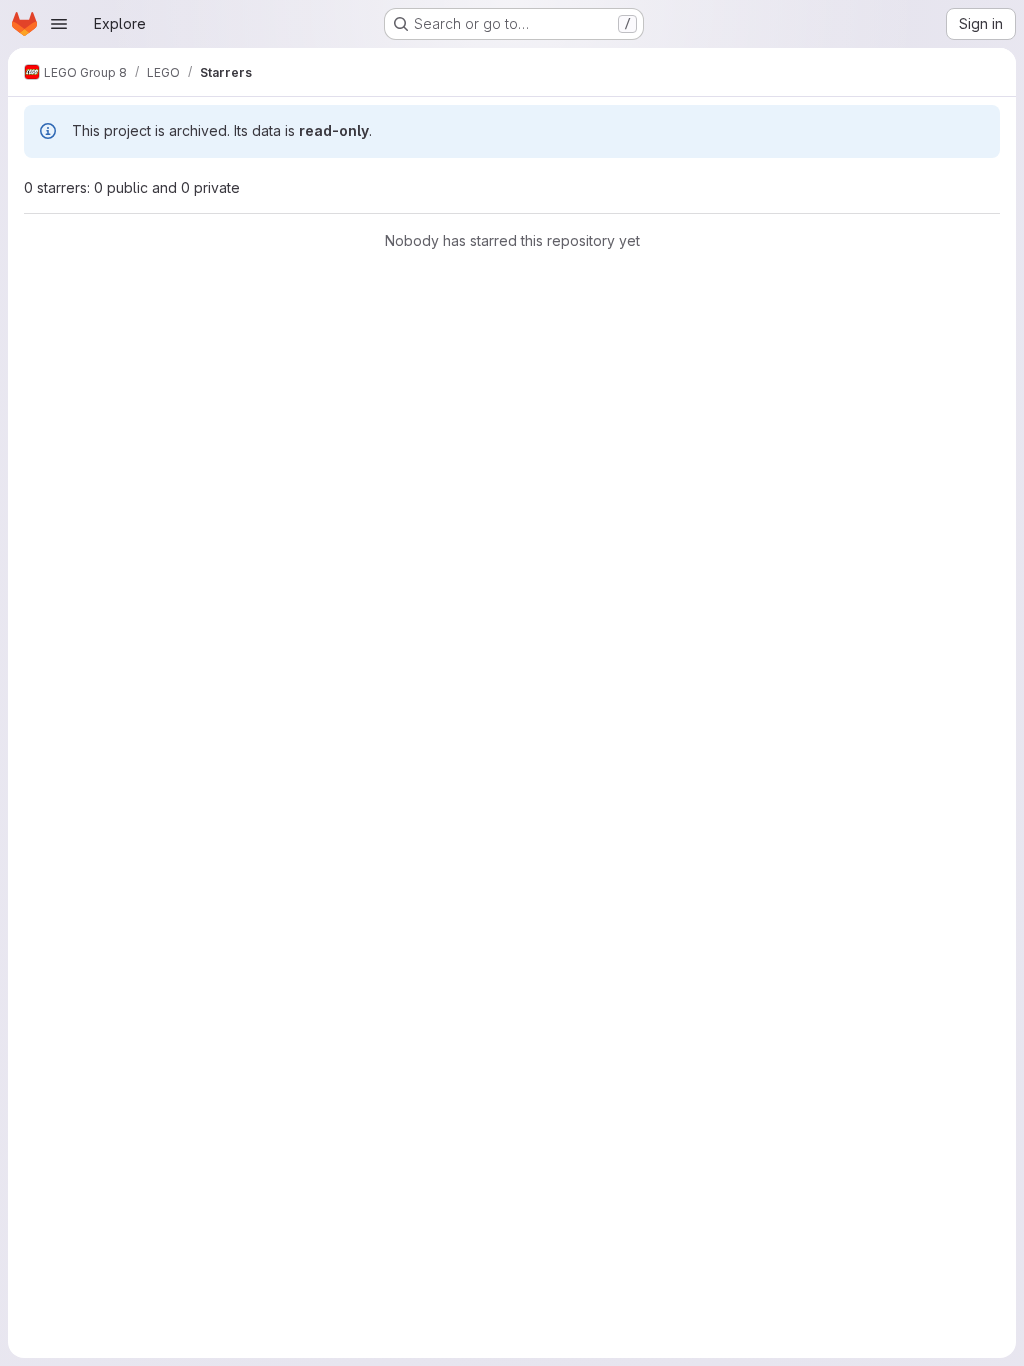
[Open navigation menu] (59, 24)
